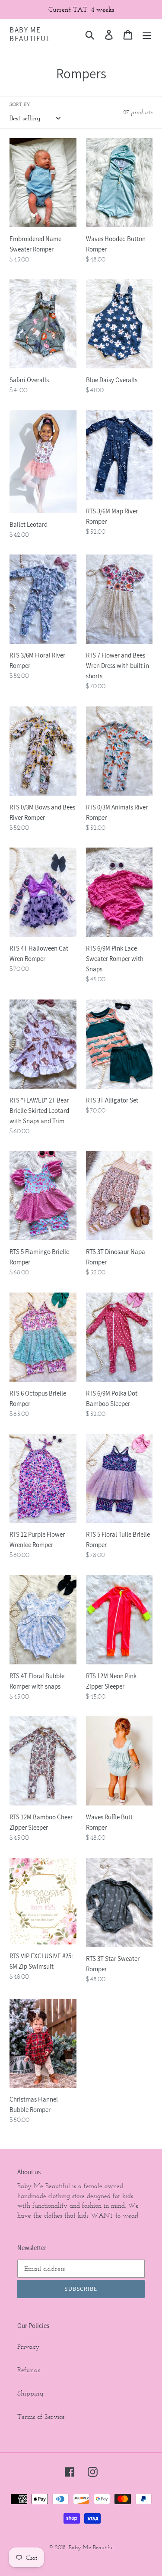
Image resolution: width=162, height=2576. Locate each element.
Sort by (20, 104)
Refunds (29, 2370)
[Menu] (147, 34)
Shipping (30, 2393)
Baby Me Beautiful (30, 34)
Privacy (29, 2346)
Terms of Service (41, 2416)
